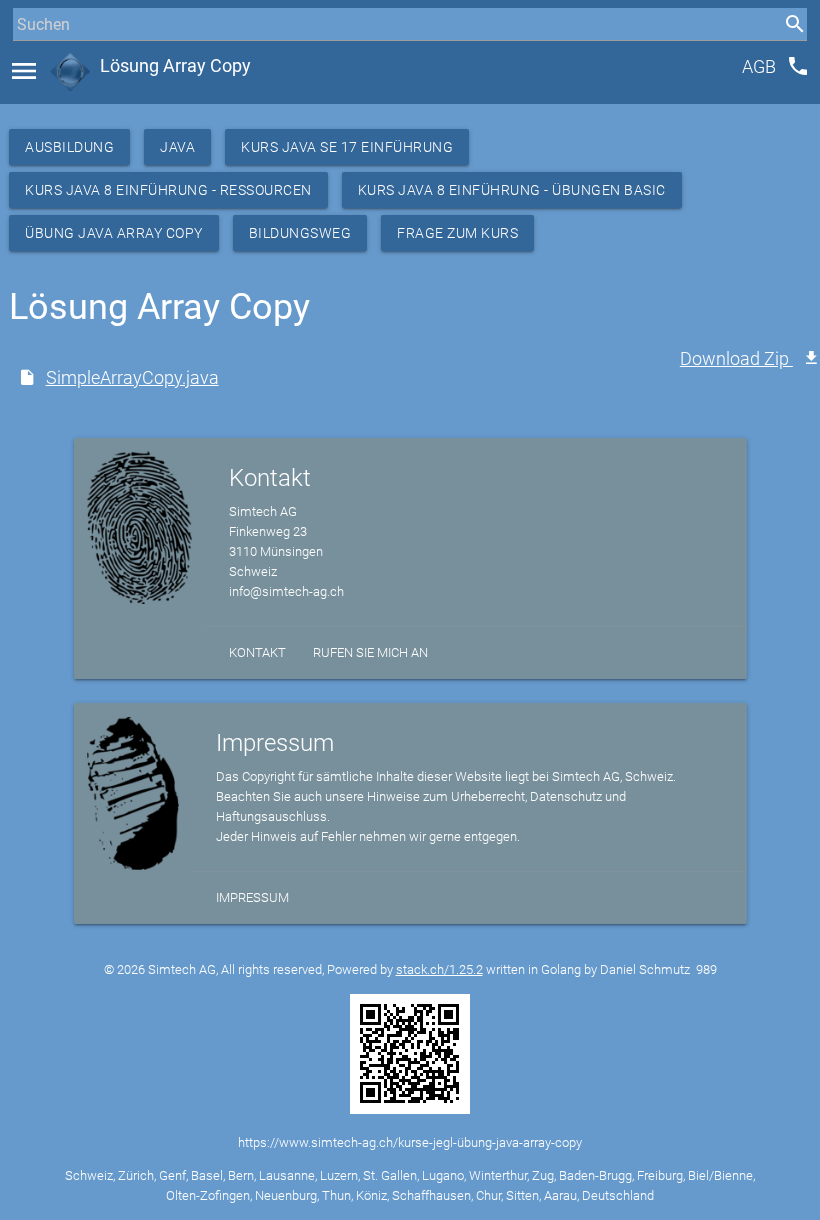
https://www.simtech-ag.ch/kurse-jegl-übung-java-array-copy (410, 1142)
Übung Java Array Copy (114, 233)
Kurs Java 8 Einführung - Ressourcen (168, 190)
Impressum (252, 897)
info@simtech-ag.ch (286, 591)
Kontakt (257, 652)
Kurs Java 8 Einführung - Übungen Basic (512, 190)
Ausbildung (69, 147)
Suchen (34, 61)
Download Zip (736, 358)
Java (177, 147)
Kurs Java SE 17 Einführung (347, 147)
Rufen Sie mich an (370, 652)
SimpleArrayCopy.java (132, 377)
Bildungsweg (300, 233)
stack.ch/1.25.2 (439, 969)
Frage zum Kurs (457, 233)
